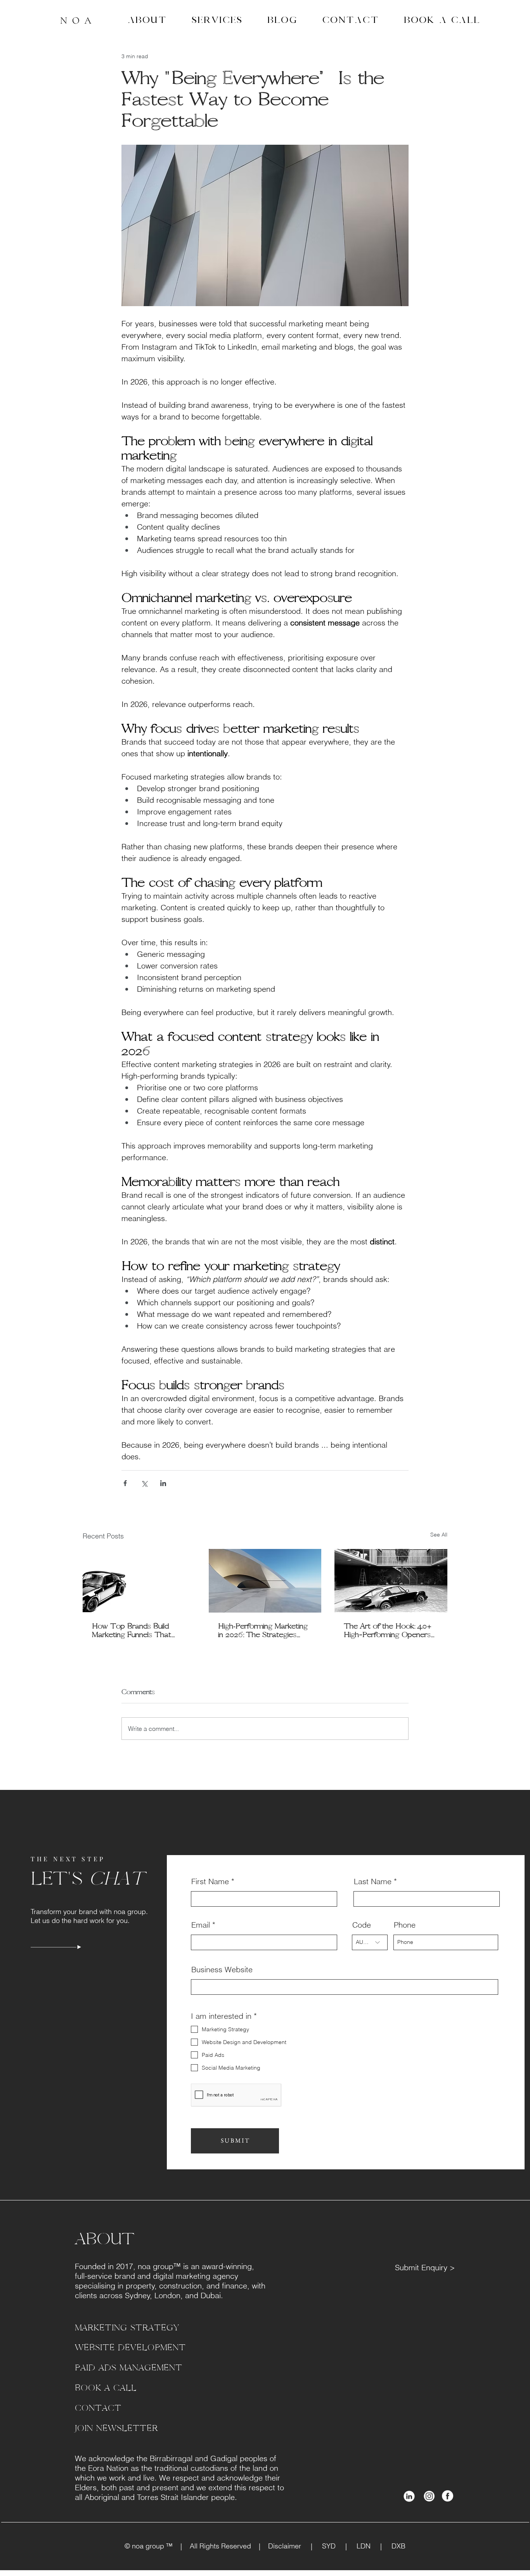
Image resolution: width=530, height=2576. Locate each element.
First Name (210, 1881)
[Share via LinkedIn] (163, 1483)
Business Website (222, 1970)
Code (362, 1925)
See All (439, 1535)
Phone (405, 1925)
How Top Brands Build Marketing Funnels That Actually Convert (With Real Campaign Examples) (136, 1630)
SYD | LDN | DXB (359, 2546)
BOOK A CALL (106, 2388)
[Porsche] (139, 1581)
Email (201, 1925)
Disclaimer (289, 2546)
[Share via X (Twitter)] (144, 1483)
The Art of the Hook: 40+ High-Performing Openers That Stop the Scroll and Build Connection (388, 1630)
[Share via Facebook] (125, 1483)
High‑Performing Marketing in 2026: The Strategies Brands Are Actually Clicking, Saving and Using (263, 1630)
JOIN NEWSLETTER (116, 2428)
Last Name (373, 1881)
